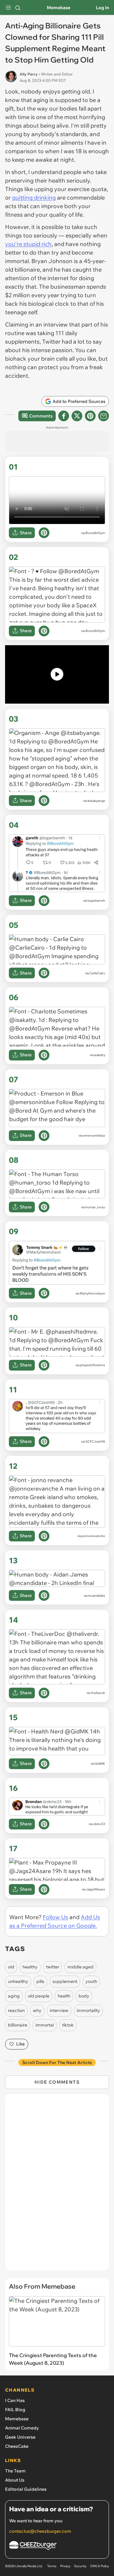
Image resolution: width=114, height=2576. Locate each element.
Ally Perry (29, 74)
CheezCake (17, 2446)
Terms (52, 2566)
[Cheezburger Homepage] (57, 2546)
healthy (30, 1967)
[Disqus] (57, 2185)
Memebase (59, 8)
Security (80, 2566)
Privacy (65, 2566)
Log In (102, 8)
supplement (65, 1981)
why (37, 2010)
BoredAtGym (95, 533)
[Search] (18, 8)
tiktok (68, 2025)
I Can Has (15, 2400)
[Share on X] (77, 416)
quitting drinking (34, 198)
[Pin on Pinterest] (44, 533)
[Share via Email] (104, 416)
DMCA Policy (100, 2566)
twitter (53, 1967)
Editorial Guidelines (26, 2489)
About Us (15, 2480)
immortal (45, 2025)
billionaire (18, 2025)
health (64, 1996)
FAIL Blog (15, 2410)
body (84, 1996)
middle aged (80, 1967)
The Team (15, 2471)
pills (40, 1981)
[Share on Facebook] (64, 416)
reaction (16, 2010)
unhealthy (18, 1981)
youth (91, 1981)
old (11, 1967)
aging (14, 1996)
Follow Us (55, 1917)
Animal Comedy (22, 2428)
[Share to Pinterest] (90, 416)
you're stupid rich (28, 244)
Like (20, 2044)
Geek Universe (20, 2437)
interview (59, 2010)
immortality (88, 2010)
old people (39, 1996)
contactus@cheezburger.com (40, 2531)
